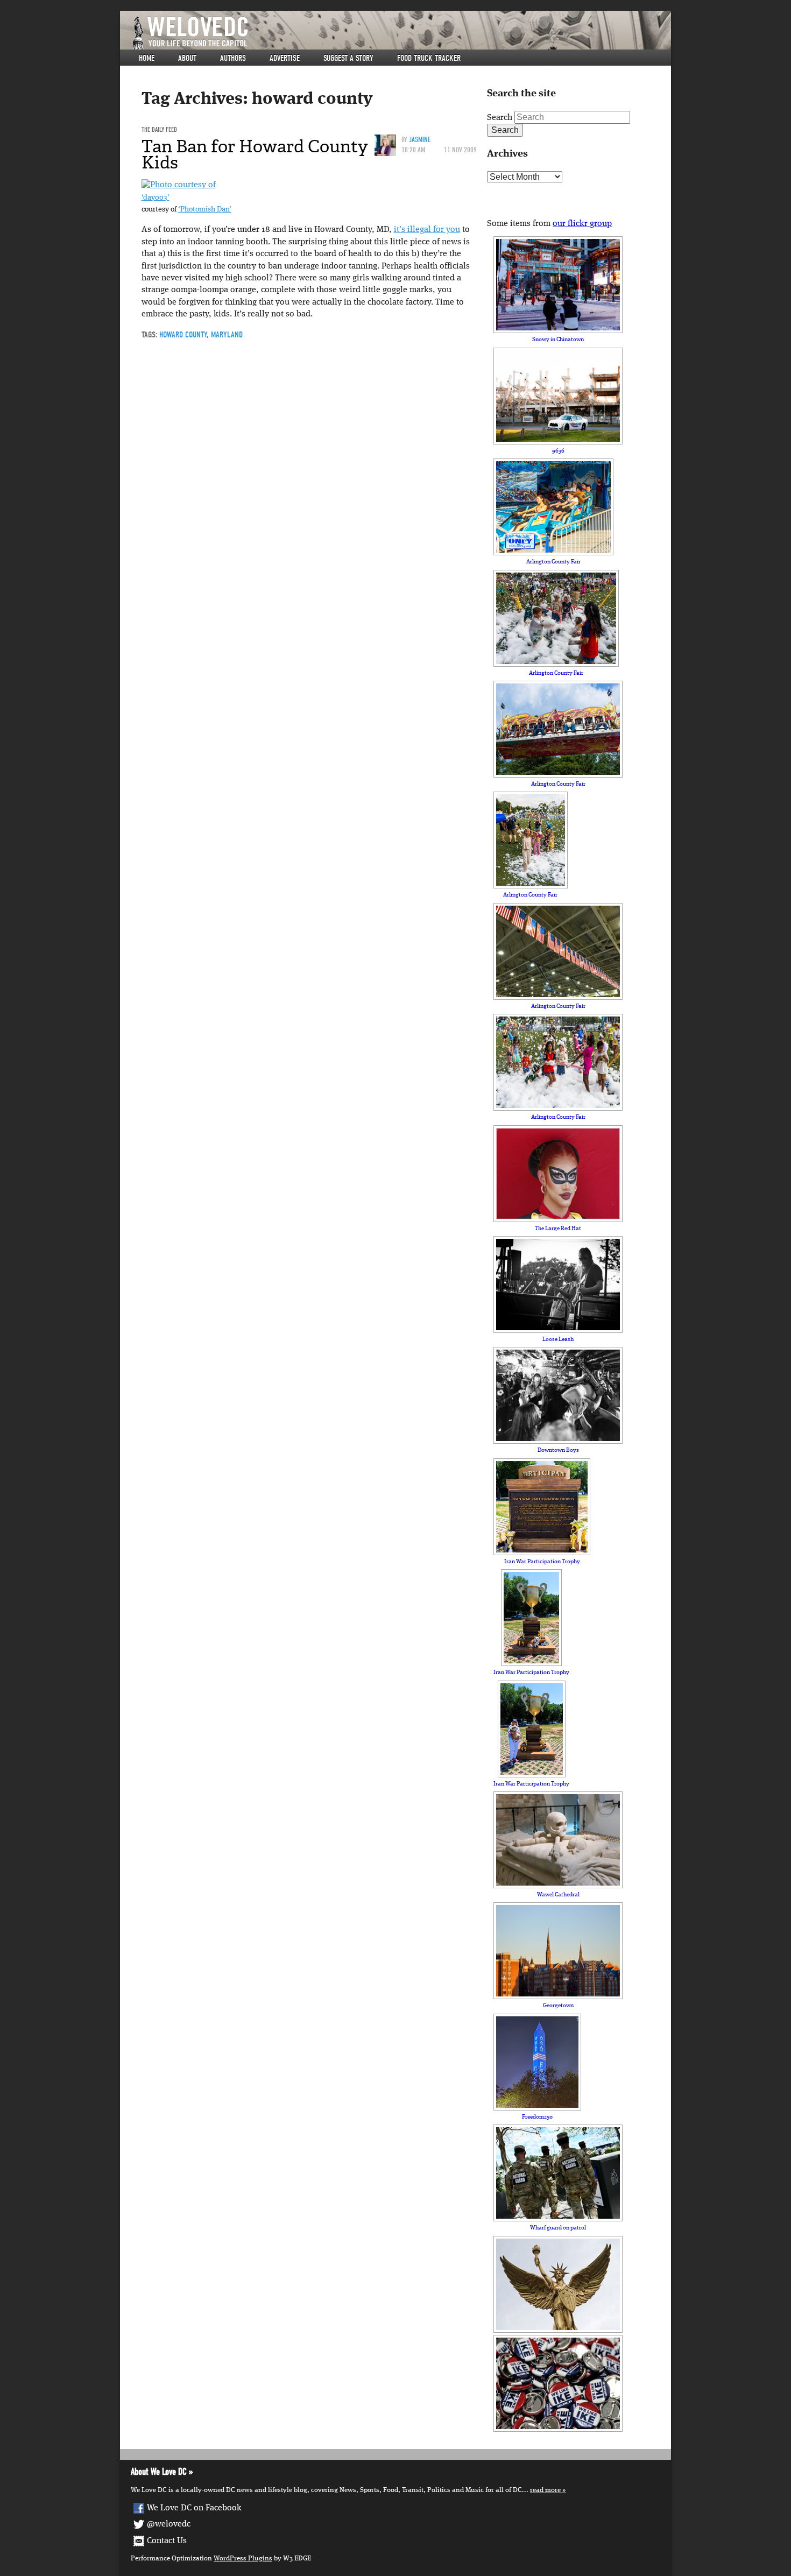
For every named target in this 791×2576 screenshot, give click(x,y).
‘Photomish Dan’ (205, 210)
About (187, 58)
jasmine (420, 140)
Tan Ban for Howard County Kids (255, 154)
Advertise (285, 58)
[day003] (179, 185)
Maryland (227, 335)
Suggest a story (348, 58)
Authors (233, 58)
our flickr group (582, 224)
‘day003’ (156, 198)
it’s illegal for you (427, 230)
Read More (545, 2490)
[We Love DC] (401, 33)
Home (147, 58)
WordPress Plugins (243, 2559)
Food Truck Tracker (429, 58)
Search (500, 118)
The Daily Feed (159, 129)
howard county (183, 335)
